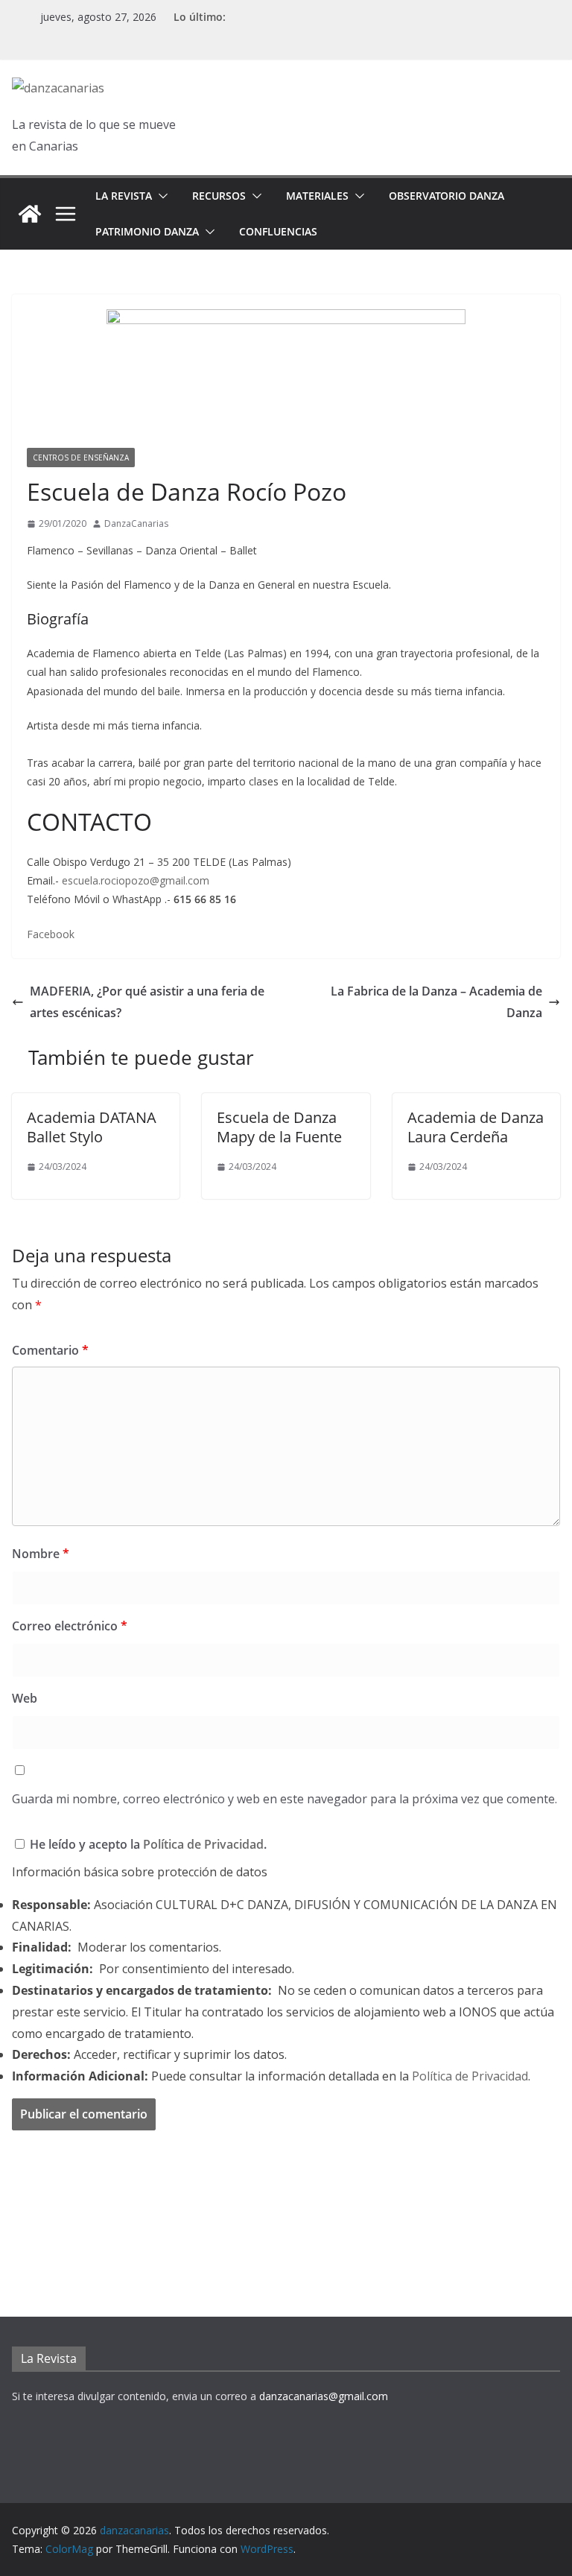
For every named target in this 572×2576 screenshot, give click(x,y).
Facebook (51, 934)
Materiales (317, 196)
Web (25, 1698)
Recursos (219, 196)
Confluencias (278, 231)
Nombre (41, 1554)
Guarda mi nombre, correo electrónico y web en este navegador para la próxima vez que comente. (285, 1799)
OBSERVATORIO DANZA (447, 196)
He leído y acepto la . (147, 1844)
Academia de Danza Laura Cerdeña (476, 1127)
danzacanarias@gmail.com (324, 2396)
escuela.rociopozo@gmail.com (136, 880)
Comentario (50, 1350)
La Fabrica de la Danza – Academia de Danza (436, 1002)
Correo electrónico (70, 1626)
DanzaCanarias (136, 523)
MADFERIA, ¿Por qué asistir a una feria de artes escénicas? (147, 1002)
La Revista (124, 196)
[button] (160, 196)
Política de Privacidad (203, 1844)
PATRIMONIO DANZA (147, 231)
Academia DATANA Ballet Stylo (92, 1127)
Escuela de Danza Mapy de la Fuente (279, 1127)
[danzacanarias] (30, 214)
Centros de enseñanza (81, 458)
